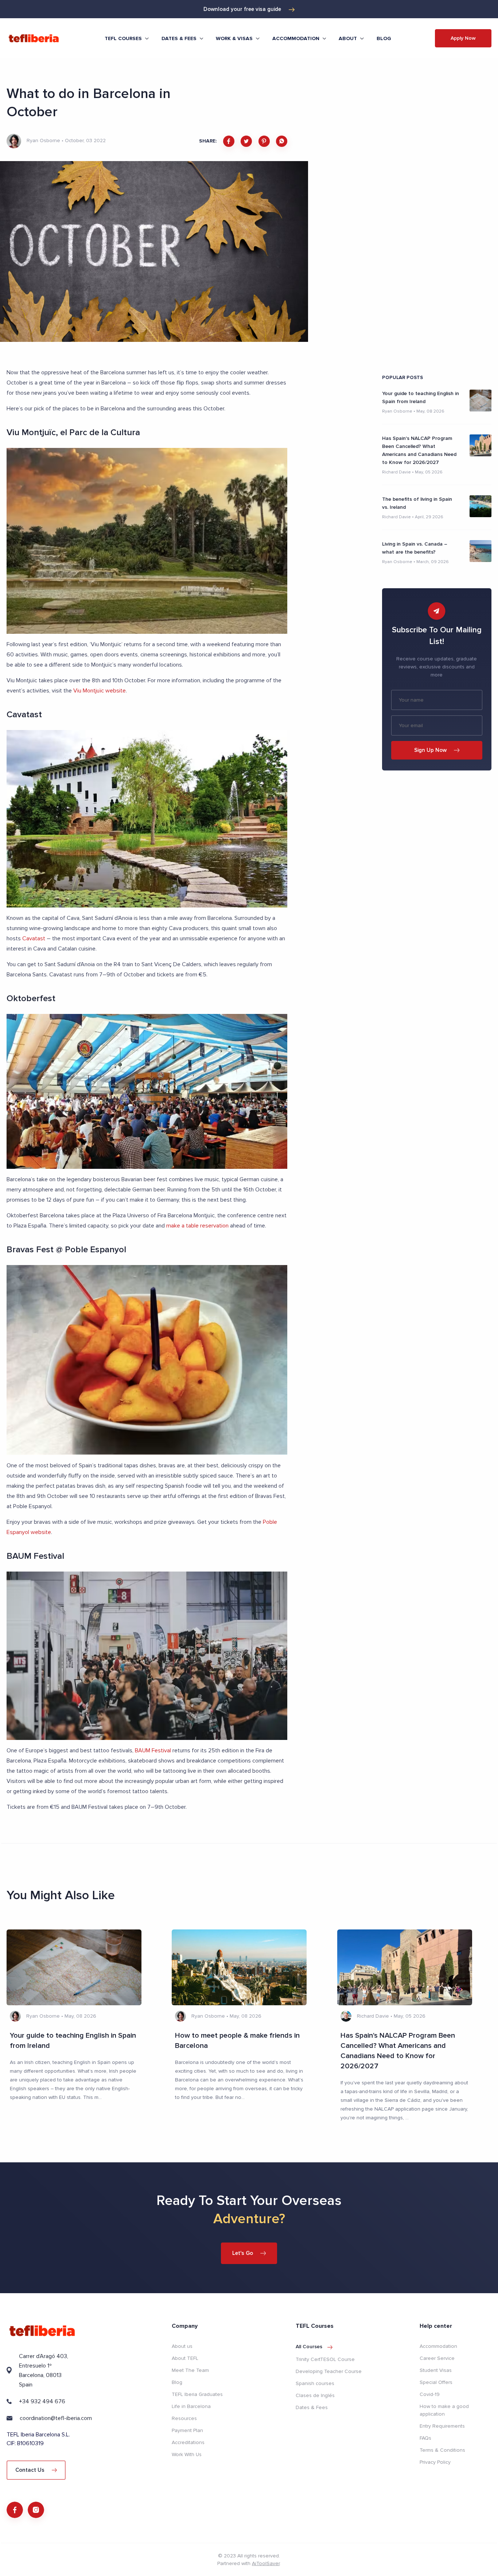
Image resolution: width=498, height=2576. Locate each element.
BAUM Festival (153, 1750)
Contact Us (30, 2470)
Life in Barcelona (191, 2406)
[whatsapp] (282, 141)
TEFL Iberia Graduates (197, 2394)
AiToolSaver (266, 2563)
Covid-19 (430, 2394)
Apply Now (463, 38)
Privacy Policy (435, 2462)
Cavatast (34, 938)
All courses (309, 2347)
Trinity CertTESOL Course (325, 2359)
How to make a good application (444, 2410)
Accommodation (438, 2346)
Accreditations (188, 2442)
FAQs (425, 2438)
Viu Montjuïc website (100, 691)
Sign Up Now (430, 750)
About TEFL (185, 2358)
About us (182, 2346)
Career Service (437, 2358)
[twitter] (246, 141)
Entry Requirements (442, 2426)
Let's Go (243, 2253)
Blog (384, 38)
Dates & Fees (312, 2407)
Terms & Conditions (442, 2450)
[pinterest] (264, 141)
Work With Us (187, 2454)
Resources (184, 2418)
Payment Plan (187, 2430)
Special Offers (436, 2382)
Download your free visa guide (242, 9)
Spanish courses (315, 2383)
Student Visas (436, 2370)
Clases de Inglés (315, 2395)
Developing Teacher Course (329, 2371)
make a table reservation (197, 1226)
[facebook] (229, 141)
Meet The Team (190, 2370)
